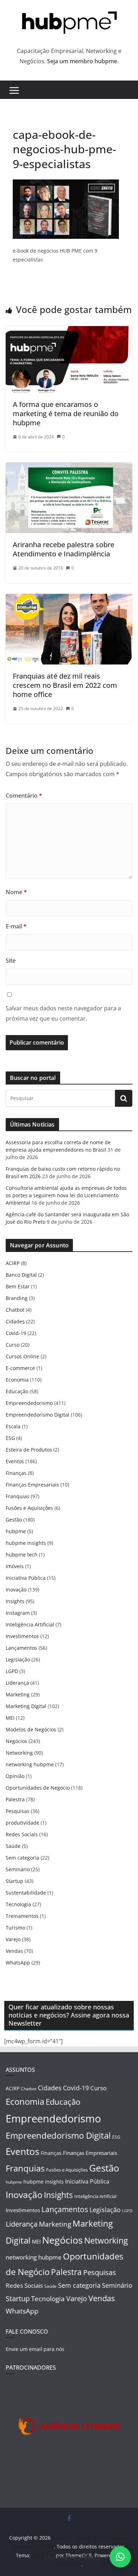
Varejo (13, 1939)
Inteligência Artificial (30, 1624)
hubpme (16, 1531)
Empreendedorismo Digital (38, 1415)
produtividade (22, 1823)
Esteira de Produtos (29, 1450)
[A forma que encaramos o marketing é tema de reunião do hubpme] (69, 331)
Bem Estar (18, 1286)
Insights (15, 1601)
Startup (15, 1881)
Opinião (15, 1776)
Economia (17, 1380)
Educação (17, 1391)
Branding (17, 1298)
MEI (10, 1718)
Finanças (16, 1473)
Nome (16, 892)
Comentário (24, 796)
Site (11, 961)
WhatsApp (18, 1963)
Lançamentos (21, 1648)
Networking (19, 1753)
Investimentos (22, 1636)
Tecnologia (18, 1904)
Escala (13, 1426)
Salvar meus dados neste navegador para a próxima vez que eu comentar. (63, 1013)
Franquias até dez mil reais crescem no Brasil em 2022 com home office (65, 685)
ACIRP (13, 1263)
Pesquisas (18, 1811)
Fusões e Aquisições (29, 1508)
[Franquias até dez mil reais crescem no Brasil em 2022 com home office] (69, 599)
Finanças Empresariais (32, 1485)
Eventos (15, 1461)
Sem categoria (22, 1858)
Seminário (18, 1869)
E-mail (16, 926)
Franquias (18, 1496)
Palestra (15, 1799)
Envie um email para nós (35, 2349)
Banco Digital (21, 1275)
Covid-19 (16, 1333)
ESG (10, 1438)
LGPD (12, 1671)
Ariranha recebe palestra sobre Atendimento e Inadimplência (64, 549)
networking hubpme (30, 1764)
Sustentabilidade (26, 1893)
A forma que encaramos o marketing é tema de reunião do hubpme (66, 413)
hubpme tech (22, 1555)
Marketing (18, 1694)
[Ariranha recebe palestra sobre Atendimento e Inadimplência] (69, 467)
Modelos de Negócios (31, 1729)
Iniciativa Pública (26, 1578)
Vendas (14, 1951)
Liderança (17, 1683)
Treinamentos (22, 1916)
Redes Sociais (22, 1834)
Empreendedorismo (29, 1403)
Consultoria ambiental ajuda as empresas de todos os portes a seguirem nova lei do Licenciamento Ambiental (66, 1195)
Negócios (16, 1741)
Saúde (13, 1846)
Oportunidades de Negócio (38, 1788)
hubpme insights (26, 1543)
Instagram (18, 1613)
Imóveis (15, 1566)
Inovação (16, 1590)
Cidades (15, 1321)
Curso (13, 1345)
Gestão (14, 1520)
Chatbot (15, 1310)
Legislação (18, 1659)
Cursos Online (22, 1356)
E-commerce (20, 1368)
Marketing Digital (26, 1706)
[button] (120, 2557)
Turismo (15, 1928)
